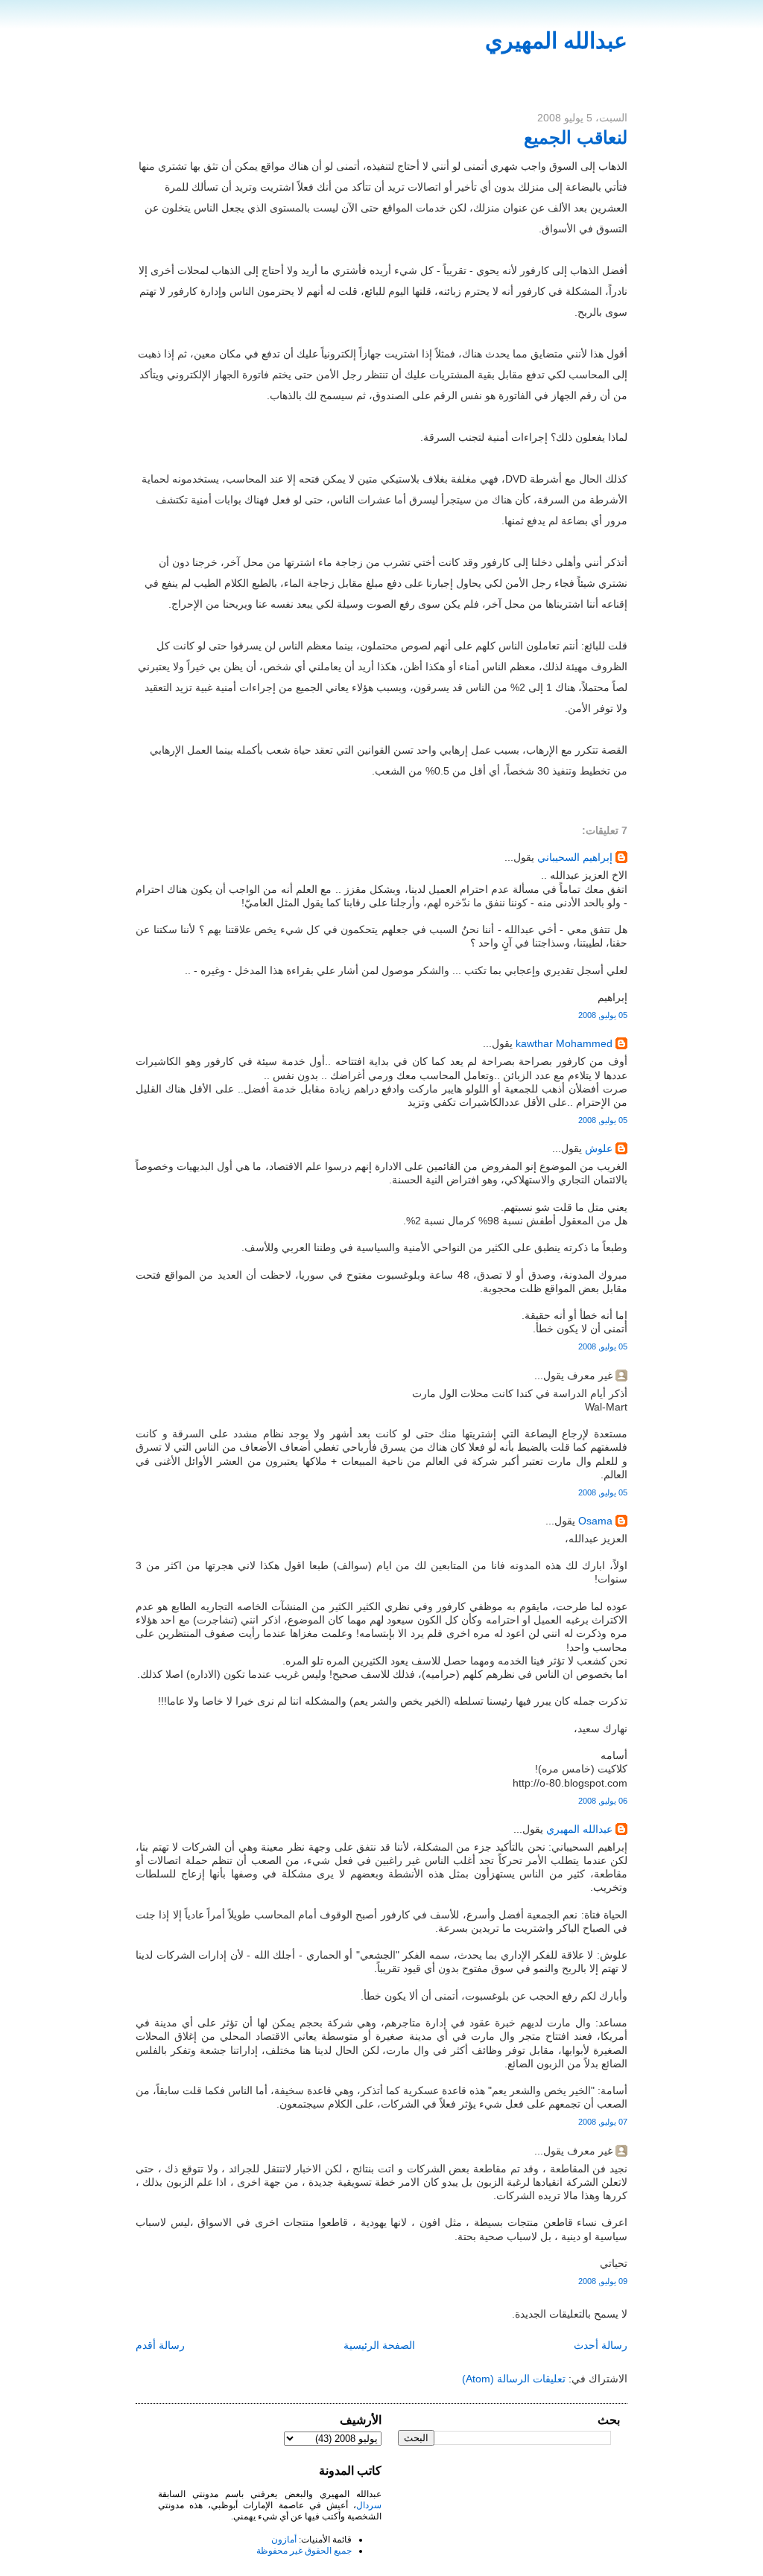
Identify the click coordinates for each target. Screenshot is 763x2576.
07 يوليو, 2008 (603, 2122)
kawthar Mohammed (563, 1043)
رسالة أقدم (160, 2345)
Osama (595, 1521)
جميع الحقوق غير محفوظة (304, 2551)
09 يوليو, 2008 (603, 2281)
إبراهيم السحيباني (575, 857)
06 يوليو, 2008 (603, 1801)
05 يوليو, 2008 (603, 1015)
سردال (369, 2505)
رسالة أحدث (601, 2345)
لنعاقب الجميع (576, 137)
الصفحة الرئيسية (379, 2345)
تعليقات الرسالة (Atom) (514, 2379)
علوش (599, 1148)
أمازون (284, 2540)
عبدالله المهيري (556, 41)
